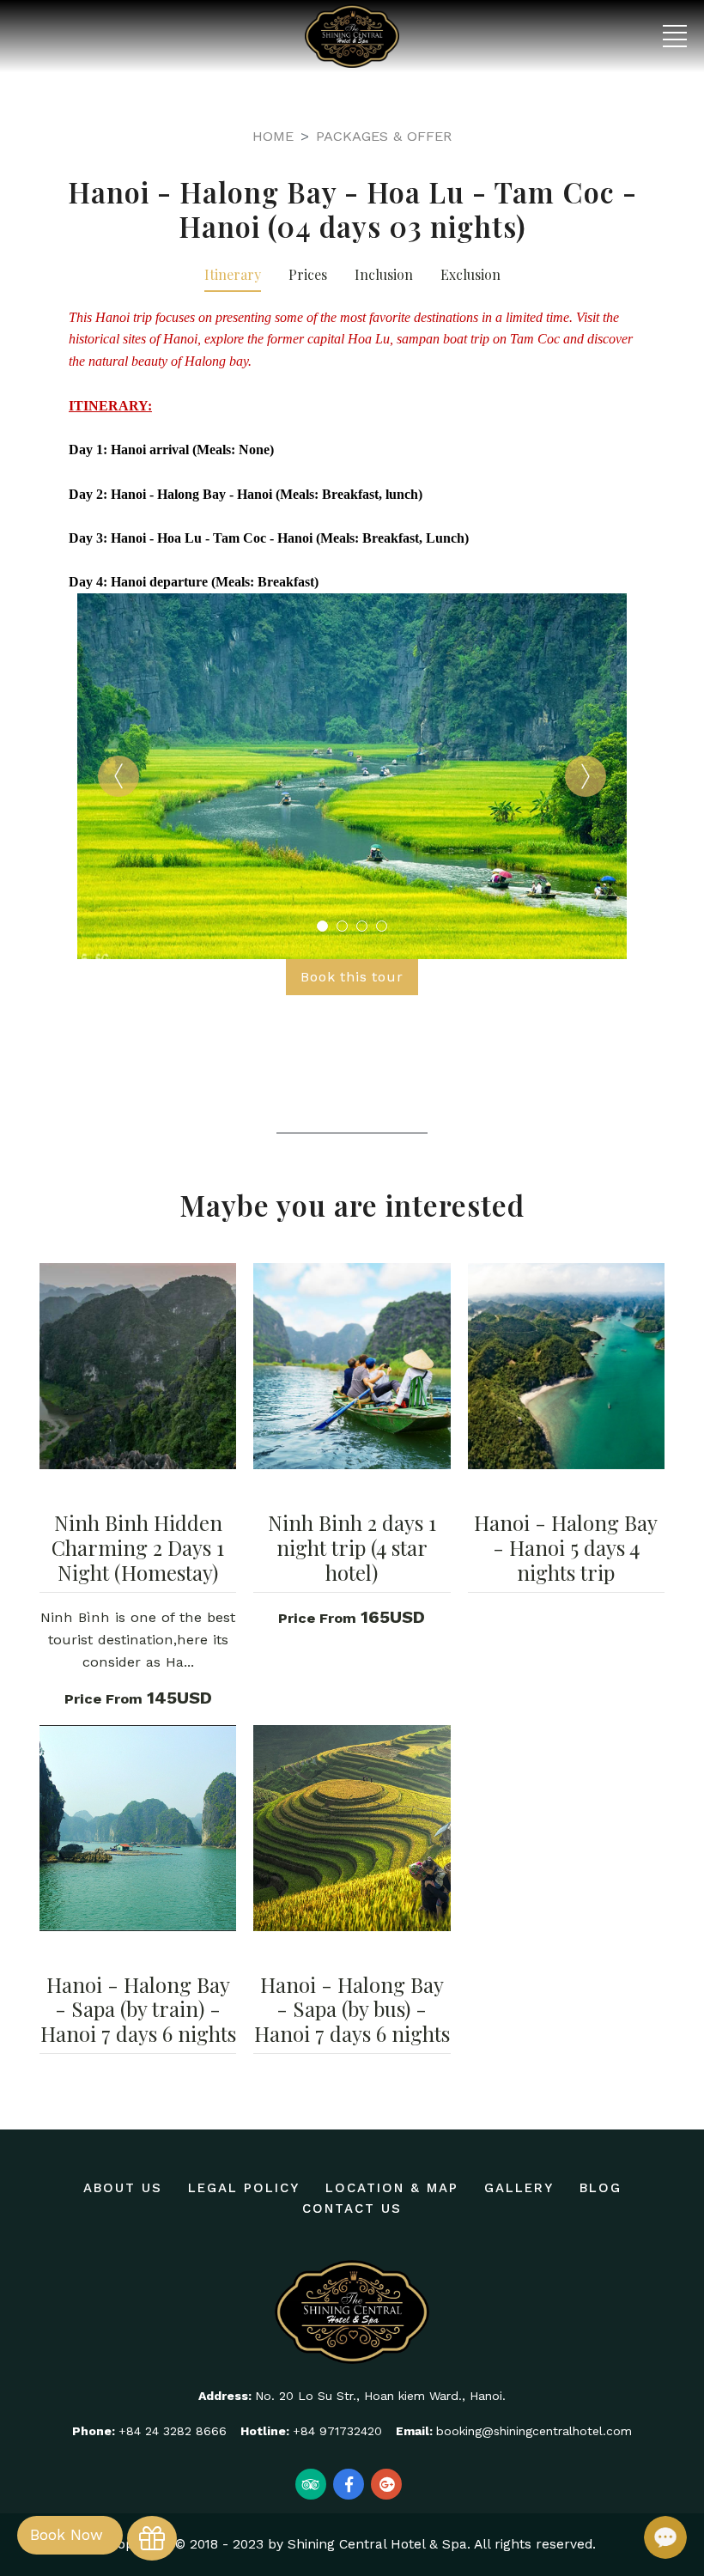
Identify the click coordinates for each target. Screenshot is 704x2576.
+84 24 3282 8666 (173, 2431)
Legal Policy (244, 2188)
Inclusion (384, 274)
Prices (308, 274)
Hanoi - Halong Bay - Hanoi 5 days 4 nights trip (566, 1547)
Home (273, 136)
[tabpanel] (352, 776)
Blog (601, 2188)
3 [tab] (362, 926)
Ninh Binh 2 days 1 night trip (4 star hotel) (352, 1547)
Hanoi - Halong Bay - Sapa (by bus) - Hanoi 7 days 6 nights (352, 2009)
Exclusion (470, 274)
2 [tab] (342, 926)
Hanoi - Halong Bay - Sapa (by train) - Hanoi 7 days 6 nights (138, 2009)
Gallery (519, 2188)
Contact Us (352, 2208)
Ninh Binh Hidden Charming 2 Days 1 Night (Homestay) (138, 1547)
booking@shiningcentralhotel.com (534, 2431)
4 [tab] (382, 926)
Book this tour (352, 977)
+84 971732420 (337, 2431)
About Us (123, 2188)
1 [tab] (322, 926)
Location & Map (392, 2188)
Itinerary (233, 274)
